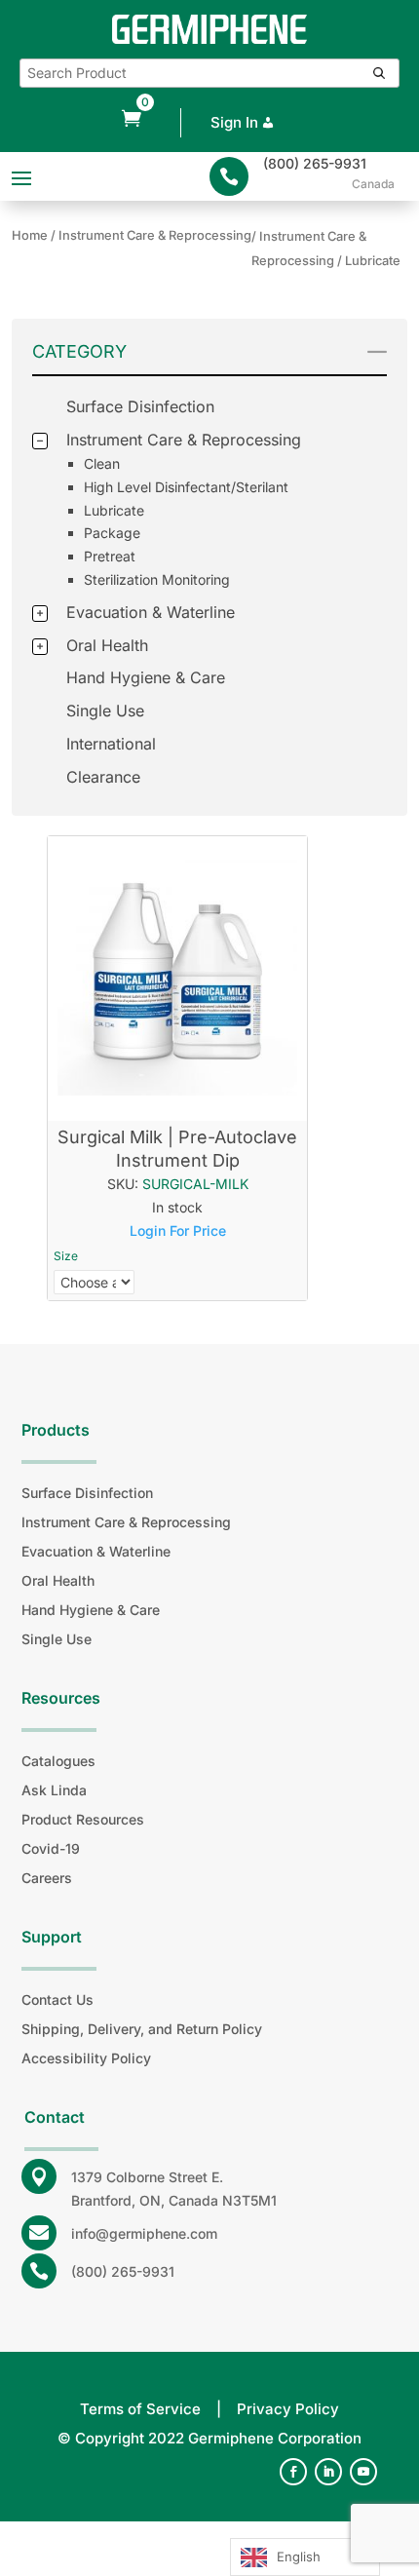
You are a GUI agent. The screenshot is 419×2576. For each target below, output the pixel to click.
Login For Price (178, 1230)
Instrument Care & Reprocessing (184, 440)
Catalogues (58, 1761)
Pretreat (110, 556)
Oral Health (107, 645)
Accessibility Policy (86, 2058)
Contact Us (57, 1999)
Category (79, 351)
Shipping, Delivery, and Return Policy (142, 2029)
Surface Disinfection (140, 406)
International (111, 744)
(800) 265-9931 (315, 163)
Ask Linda (54, 1790)
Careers (47, 1878)
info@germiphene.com (144, 2233)
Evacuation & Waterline (151, 612)
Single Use (105, 711)
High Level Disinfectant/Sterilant (186, 487)
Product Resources (83, 1819)
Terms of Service (140, 2409)
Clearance (103, 777)
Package (112, 533)
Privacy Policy (288, 2409)
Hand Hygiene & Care (146, 677)
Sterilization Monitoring (157, 579)
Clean (102, 463)
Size (66, 1256)
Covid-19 (51, 1848)
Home (30, 235)
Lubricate (114, 510)
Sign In (234, 122)
